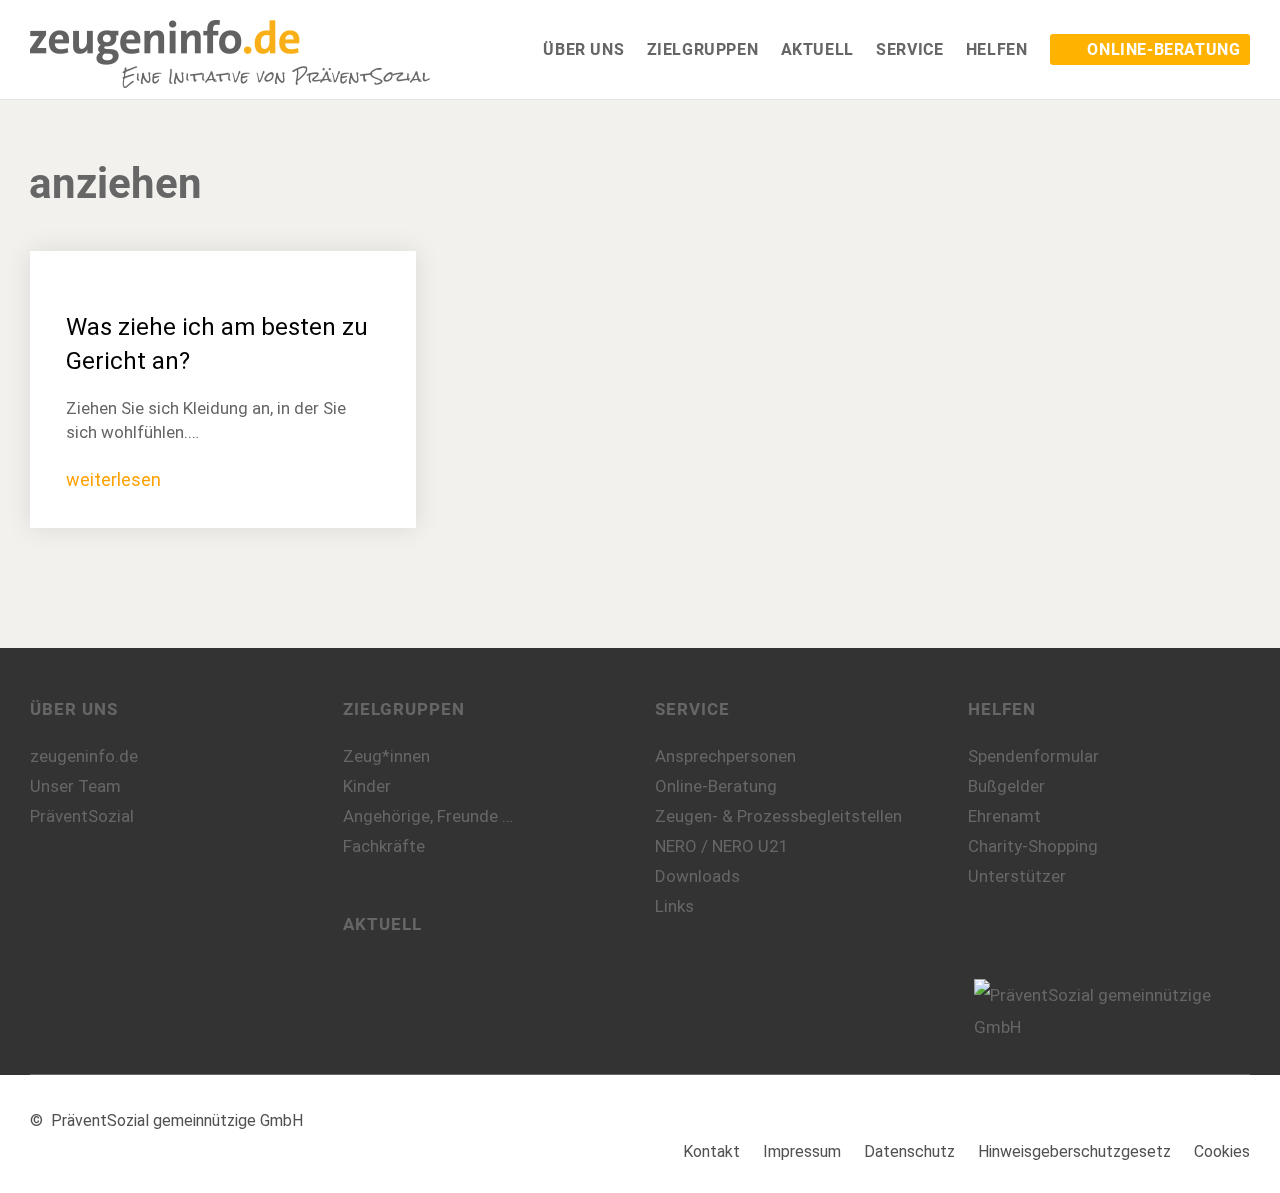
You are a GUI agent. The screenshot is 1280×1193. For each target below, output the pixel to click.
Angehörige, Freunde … (428, 816)
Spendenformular (1033, 756)
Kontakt (711, 1151)
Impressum (802, 1151)
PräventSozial (82, 816)
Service (692, 709)
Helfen (1002, 709)
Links (674, 906)
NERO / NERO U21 (722, 846)
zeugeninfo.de (84, 756)
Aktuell (382, 924)
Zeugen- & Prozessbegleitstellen (778, 816)
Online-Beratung (716, 786)
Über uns (74, 709)
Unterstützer (1017, 876)
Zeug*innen (386, 756)
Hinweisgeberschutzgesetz (1074, 1151)
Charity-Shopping (1033, 846)
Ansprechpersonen (725, 756)
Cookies (1222, 1151)
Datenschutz (909, 1151)
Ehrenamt (1004, 816)
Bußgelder (1006, 786)
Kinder (367, 786)
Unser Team (75, 786)
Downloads (697, 876)
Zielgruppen (404, 709)
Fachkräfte (384, 846)
